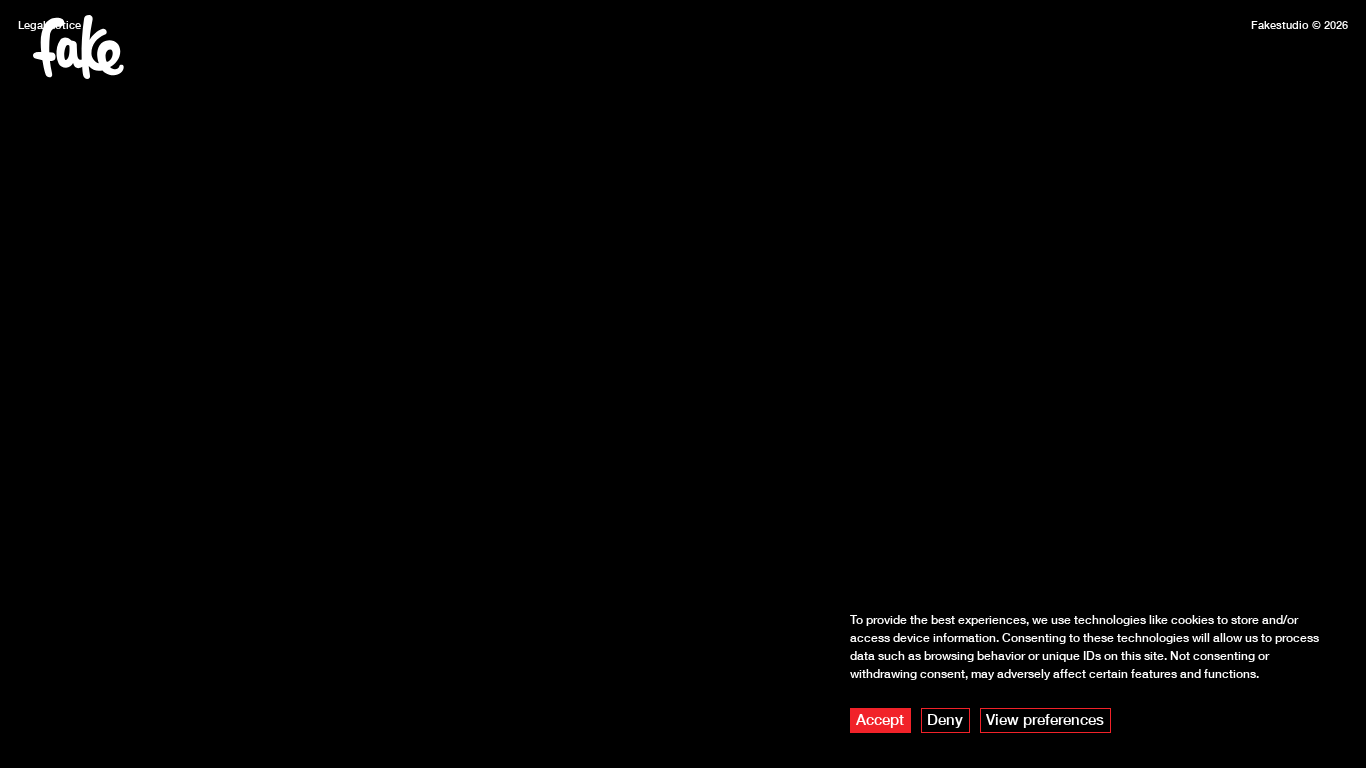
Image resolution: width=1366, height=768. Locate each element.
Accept (880, 719)
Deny (945, 719)
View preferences (1045, 719)
